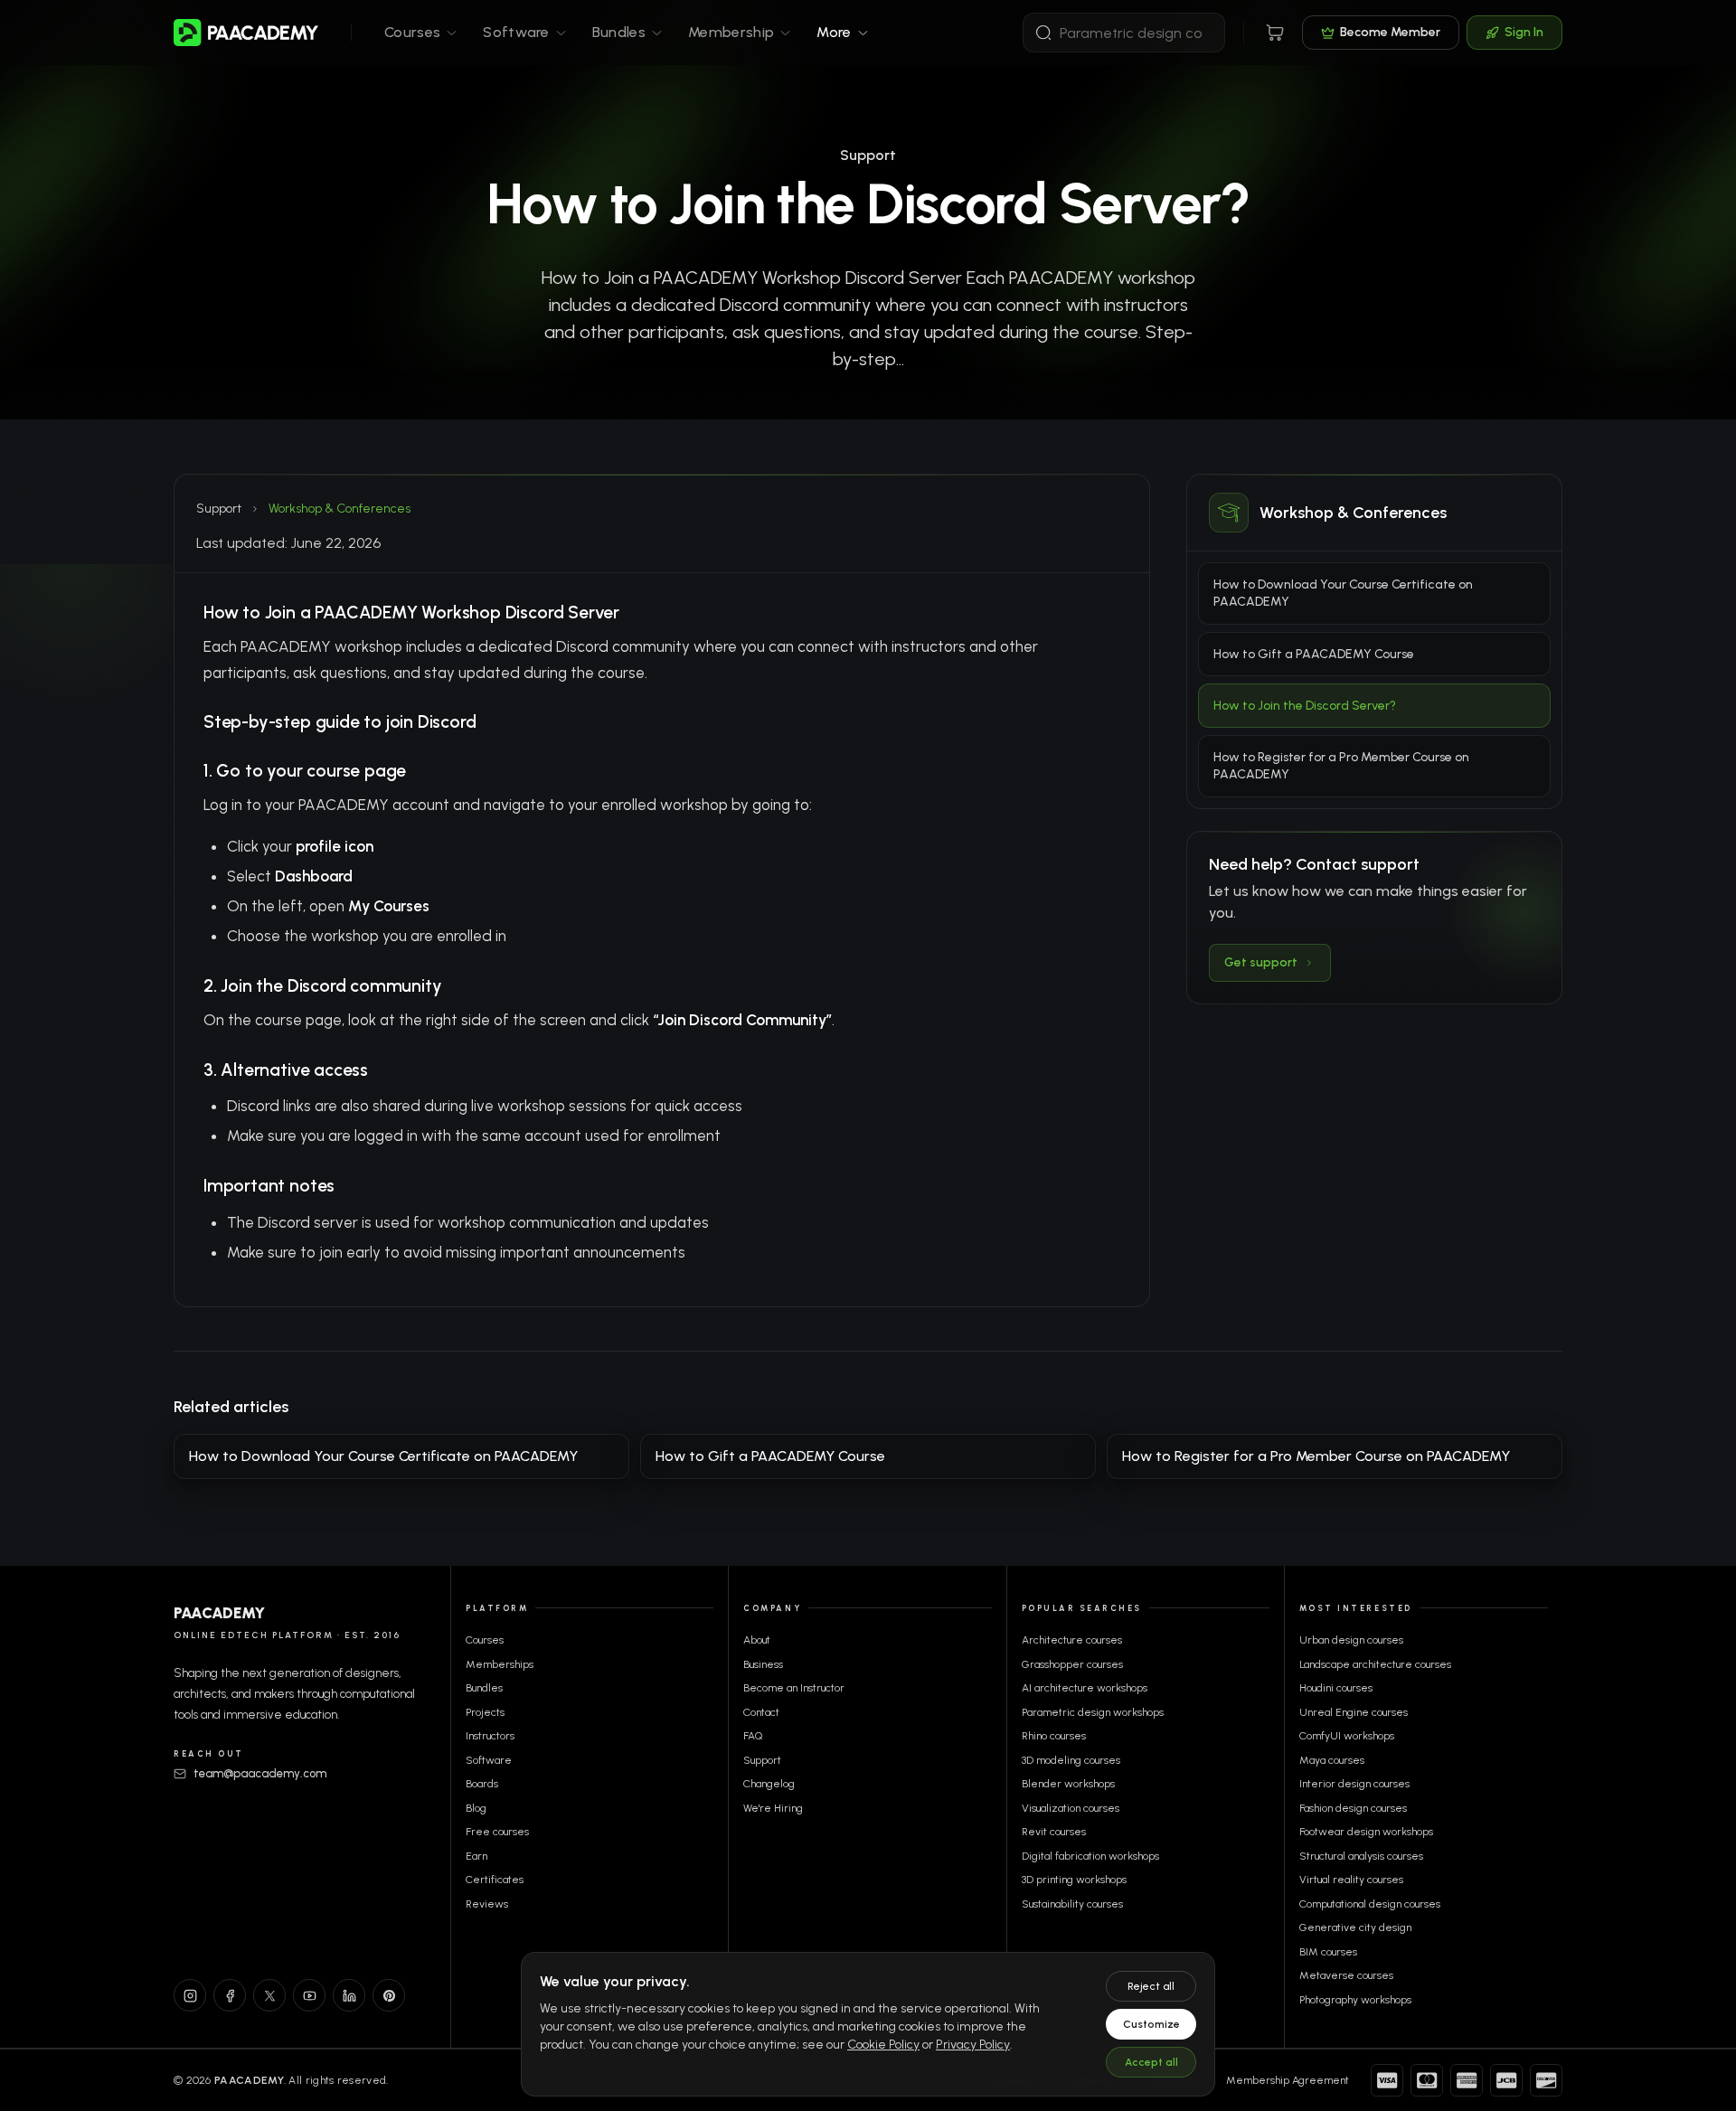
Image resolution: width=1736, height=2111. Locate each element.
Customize (1151, 2024)
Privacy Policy (973, 2045)
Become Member (1390, 32)
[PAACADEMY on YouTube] (309, 1995)
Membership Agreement (1288, 2080)
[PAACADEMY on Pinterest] (389, 1995)
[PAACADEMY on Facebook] (230, 1995)
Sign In (1524, 32)
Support (219, 509)
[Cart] (1275, 33)
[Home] (246, 33)
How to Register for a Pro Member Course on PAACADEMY (1341, 766)
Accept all (1151, 2062)
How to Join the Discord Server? (1305, 706)
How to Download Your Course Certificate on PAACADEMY (1343, 593)
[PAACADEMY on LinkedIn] (349, 1995)
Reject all (1151, 1986)
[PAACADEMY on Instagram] (190, 1995)
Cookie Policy (883, 2045)
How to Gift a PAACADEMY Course (1314, 654)
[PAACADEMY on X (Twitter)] (269, 1995)
